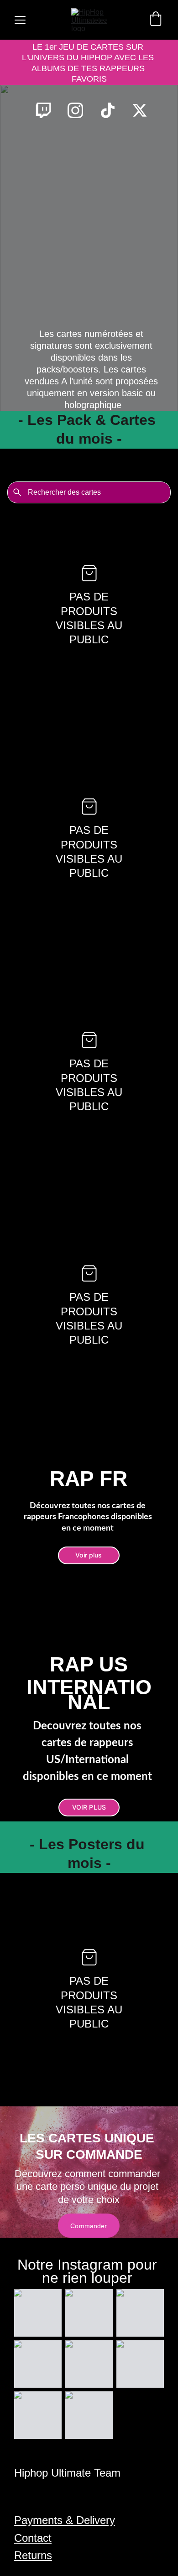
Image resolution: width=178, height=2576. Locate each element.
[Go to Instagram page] (80, 110)
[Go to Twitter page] (140, 110)
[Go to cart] (156, 20)
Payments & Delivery (65, 2520)
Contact (33, 2538)
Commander (89, 2226)
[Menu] (20, 20)
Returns (33, 2555)
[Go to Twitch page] (48, 110)
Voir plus (89, 1555)
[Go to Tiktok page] (112, 110)
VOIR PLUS (89, 1807)
